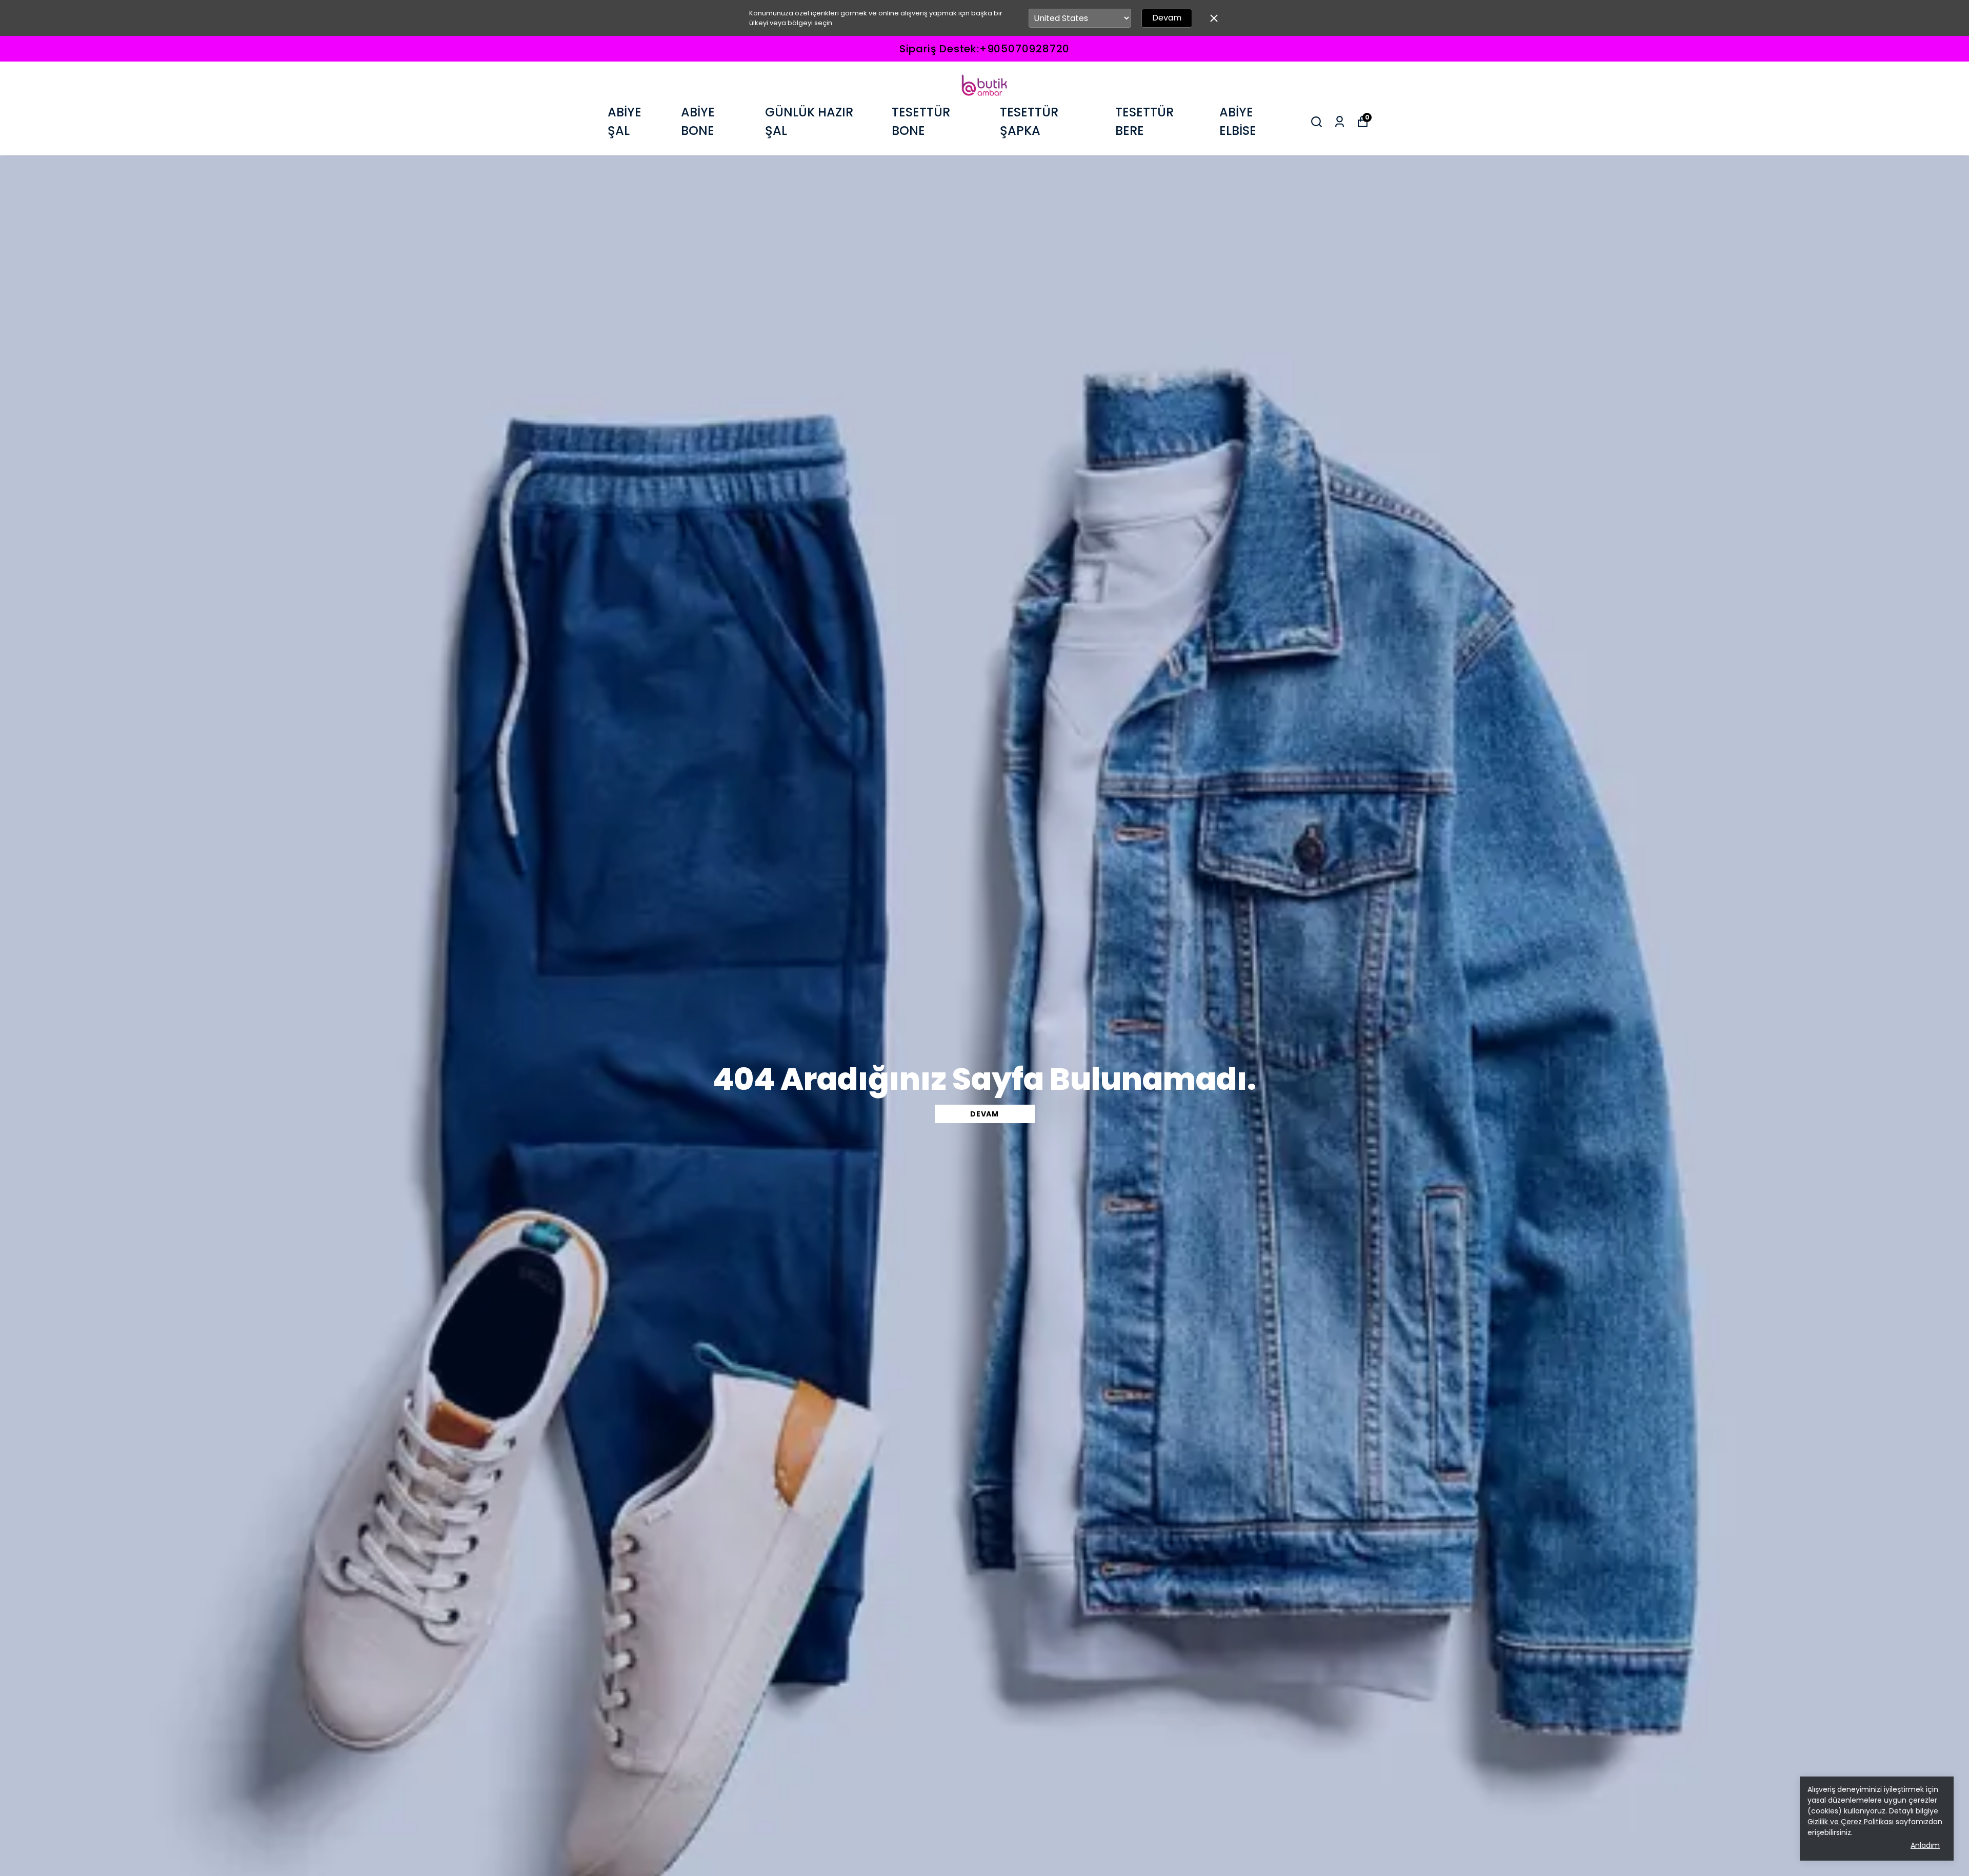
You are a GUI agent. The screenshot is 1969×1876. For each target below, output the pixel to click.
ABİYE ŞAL (625, 121)
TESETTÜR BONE (921, 121)
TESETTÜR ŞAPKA (1029, 121)
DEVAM (985, 1114)
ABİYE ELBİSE (1238, 121)
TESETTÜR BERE (1144, 121)
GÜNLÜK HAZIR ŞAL (809, 121)
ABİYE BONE (698, 121)
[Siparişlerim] (1340, 122)
